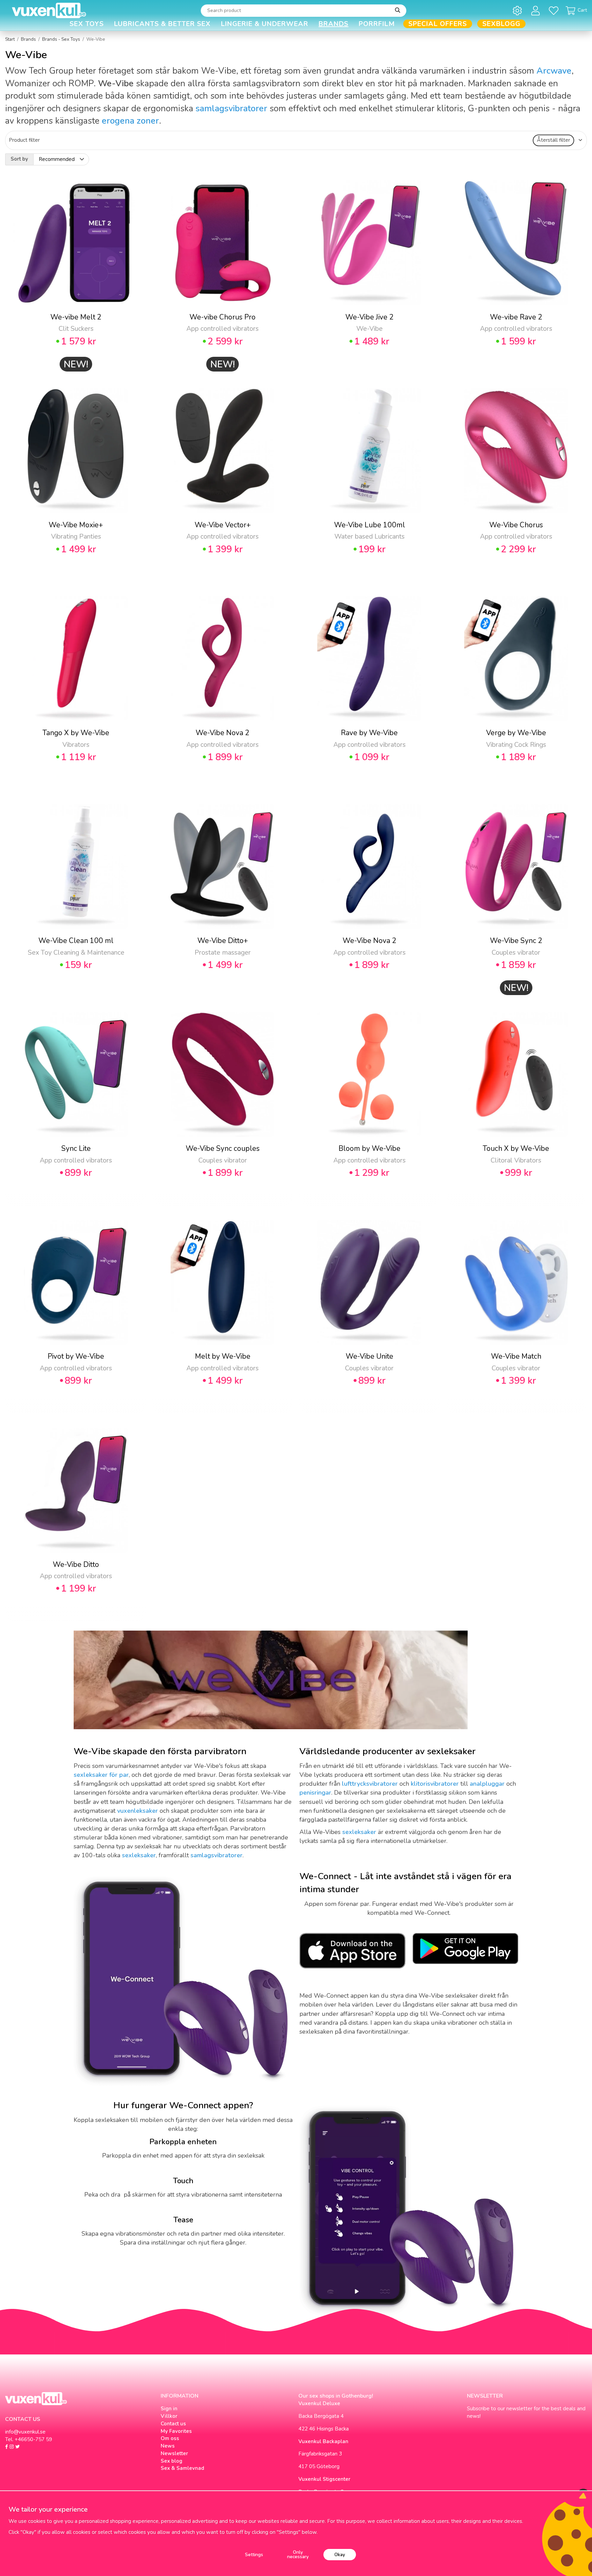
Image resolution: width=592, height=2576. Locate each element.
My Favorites (176, 2431)
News (168, 2446)
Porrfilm (377, 24)
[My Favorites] (555, 10)
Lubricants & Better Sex (162, 24)
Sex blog (171, 2461)
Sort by (19, 159)
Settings (254, 2555)
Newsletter (174, 2453)
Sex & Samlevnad (182, 2468)
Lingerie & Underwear (265, 24)
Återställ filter (553, 140)
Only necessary (298, 2555)
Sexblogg (501, 24)
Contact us (173, 2424)
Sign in (169, 2409)
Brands (334, 24)
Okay (340, 2555)
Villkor (169, 2416)
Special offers (438, 24)
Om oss (170, 2438)
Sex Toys (87, 24)
